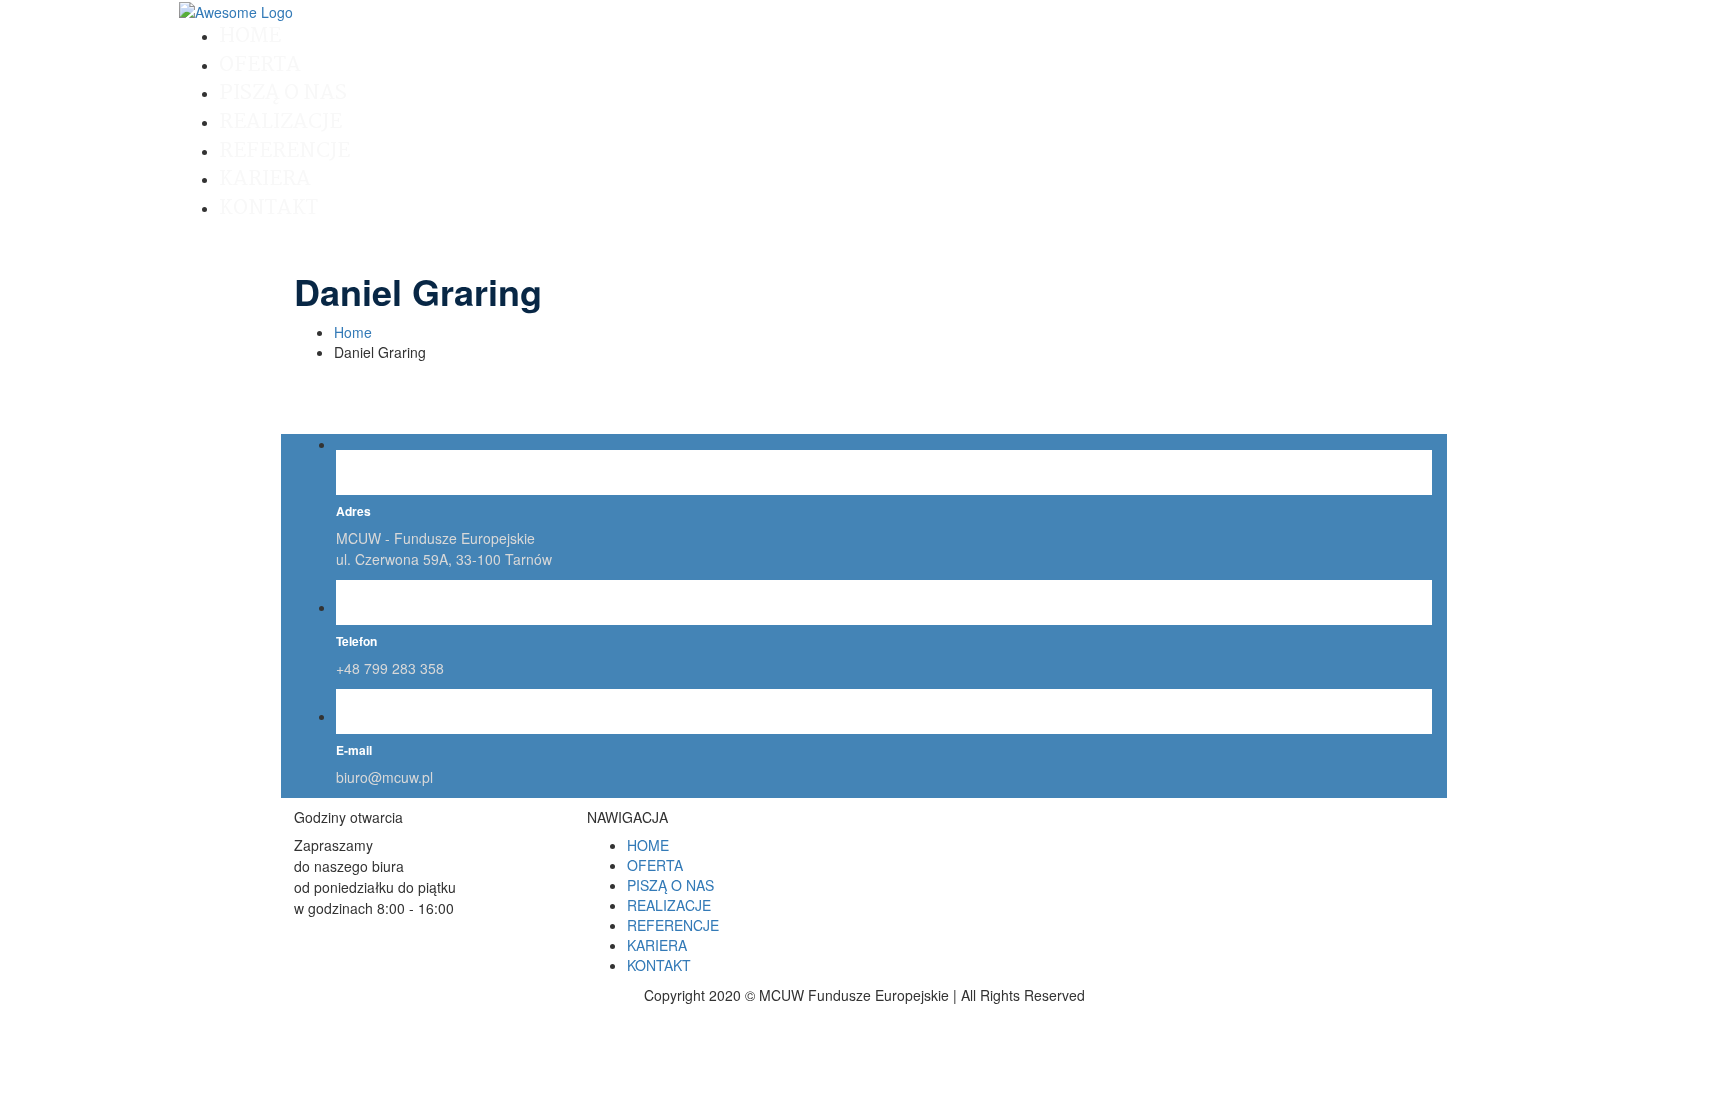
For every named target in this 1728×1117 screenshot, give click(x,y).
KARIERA (265, 179)
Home (353, 332)
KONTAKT (268, 208)
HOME (250, 36)
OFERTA (260, 65)
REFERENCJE (284, 151)
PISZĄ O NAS (283, 93)
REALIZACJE (280, 122)
